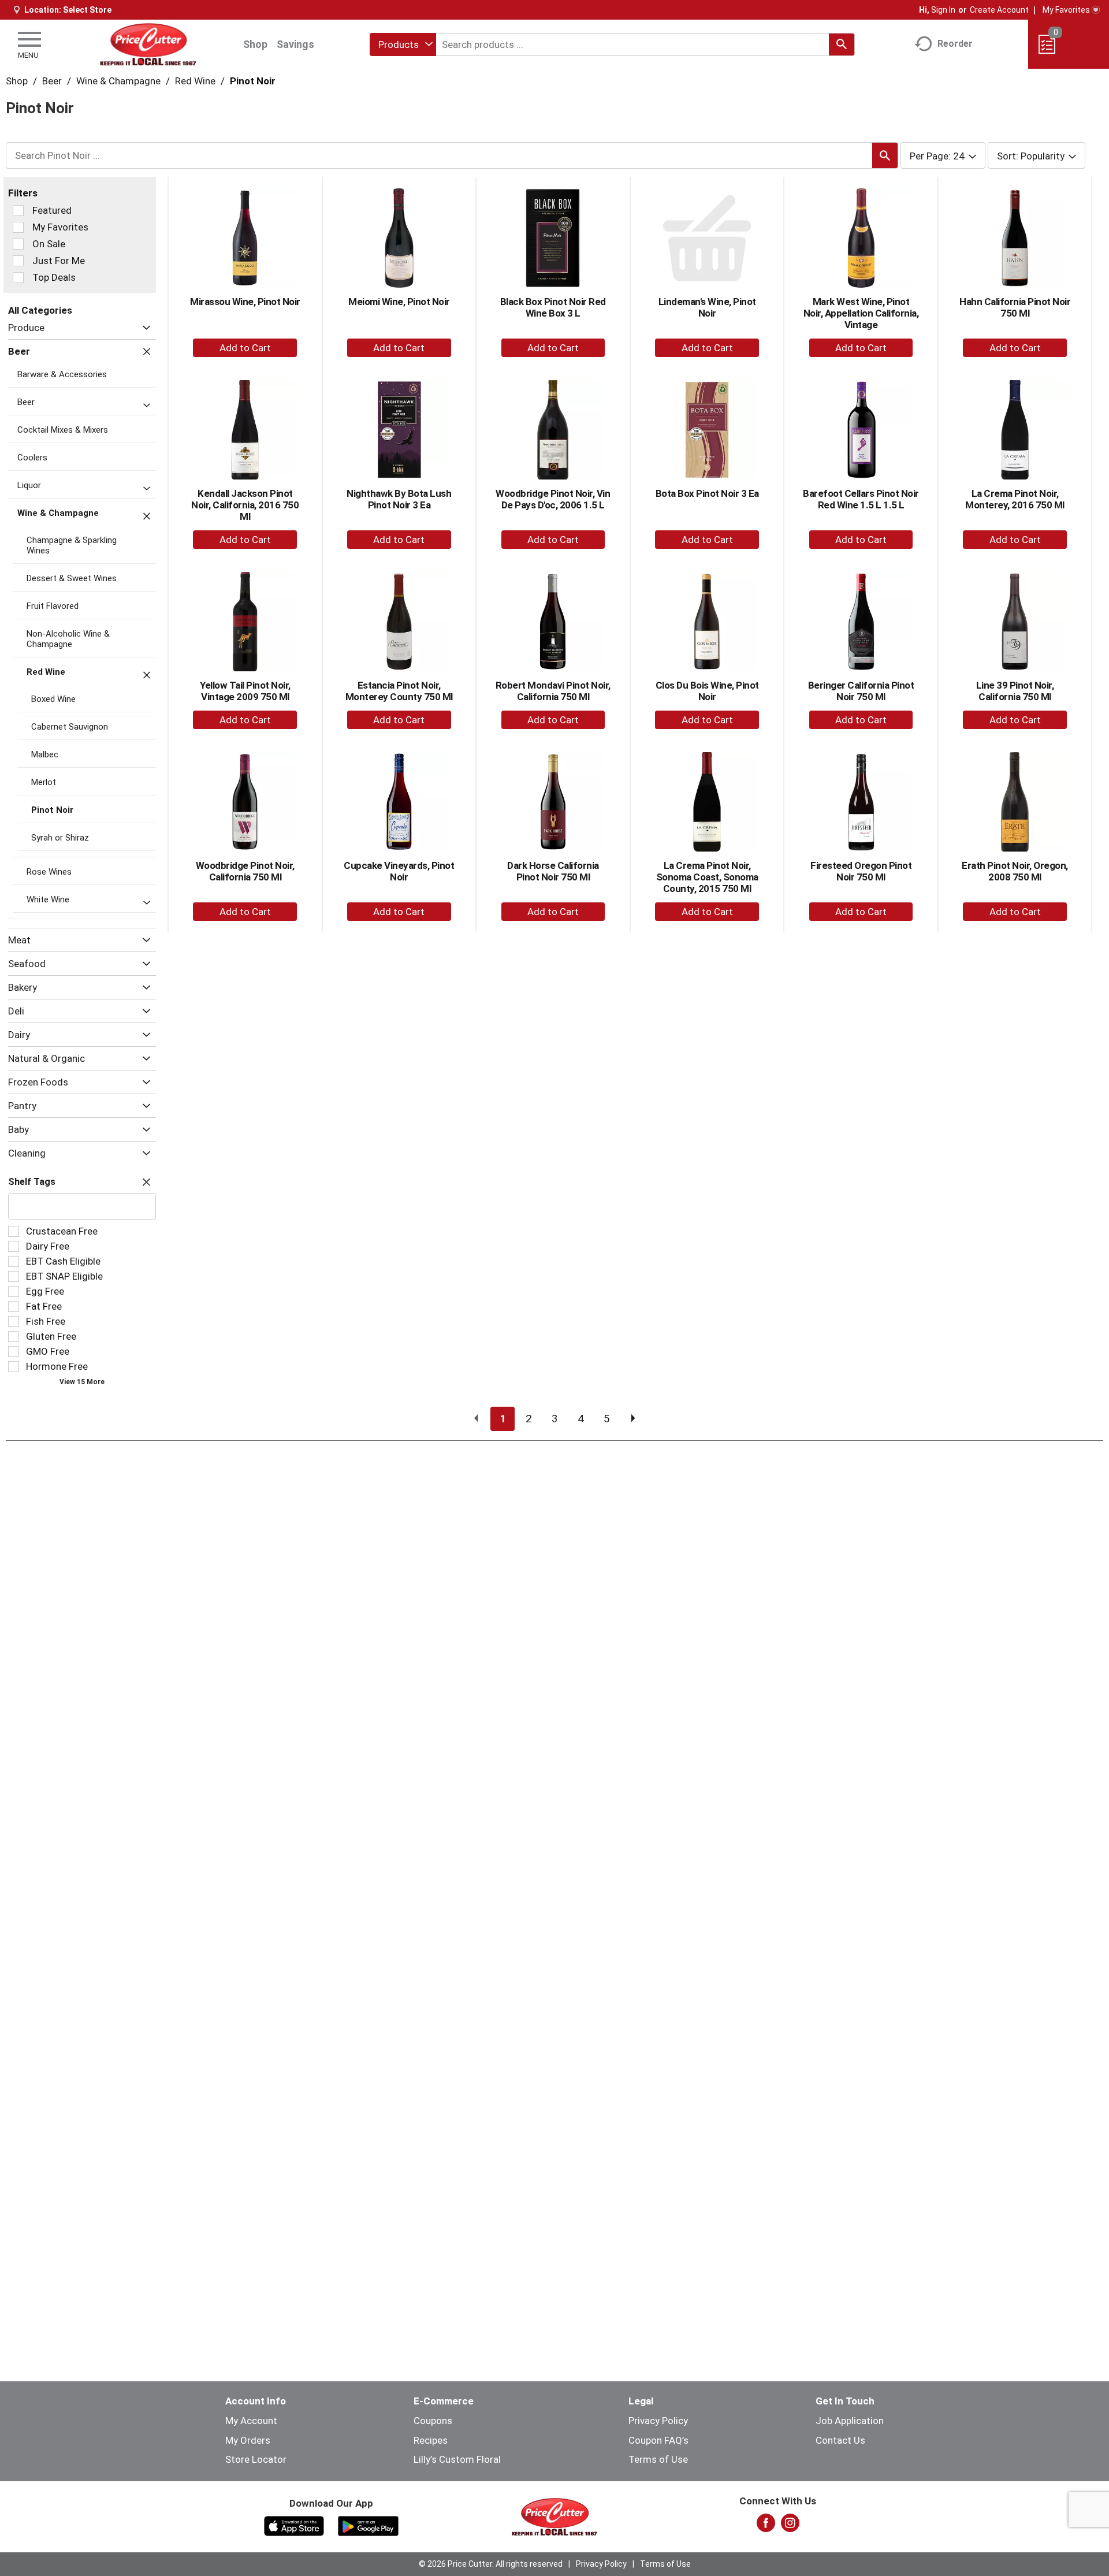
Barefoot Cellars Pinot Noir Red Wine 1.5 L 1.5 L (861, 499)
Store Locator (256, 2459)
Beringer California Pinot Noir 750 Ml (861, 691)
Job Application (850, 2421)
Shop (255, 44)
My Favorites (1066, 10)
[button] (144, 328)
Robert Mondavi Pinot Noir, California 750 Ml (553, 691)
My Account (251, 2421)
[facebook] (766, 2526)
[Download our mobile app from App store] (294, 2525)
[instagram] (790, 2526)
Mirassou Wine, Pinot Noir (245, 302)
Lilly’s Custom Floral (457, 2459)
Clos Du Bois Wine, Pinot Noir (707, 691)
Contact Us (840, 2440)
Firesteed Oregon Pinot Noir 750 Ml (861, 871)
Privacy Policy (658, 2421)
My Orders (248, 2440)
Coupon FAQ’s (658, 2440)
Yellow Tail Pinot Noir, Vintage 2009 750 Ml (245, 691)
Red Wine (195, 81)
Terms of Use (658, 2459)
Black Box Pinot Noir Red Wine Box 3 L (553, 307)
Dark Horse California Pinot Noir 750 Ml (553, 871)
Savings (295, 44)
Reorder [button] (955, 44)
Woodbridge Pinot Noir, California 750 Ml (245, 871)
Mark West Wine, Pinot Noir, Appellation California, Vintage (861, 313)
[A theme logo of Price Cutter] (148, 44)
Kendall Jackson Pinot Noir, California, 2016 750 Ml (245, 505)
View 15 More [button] (82, 1382)
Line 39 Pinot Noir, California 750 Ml (1015, 691)
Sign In (943, 10)
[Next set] (632, 1419)
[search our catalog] (842, 44)
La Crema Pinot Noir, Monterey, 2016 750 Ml (1015, 499)
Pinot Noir (253, 81)
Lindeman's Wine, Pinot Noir (707, 307)
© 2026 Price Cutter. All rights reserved (491, 2564)
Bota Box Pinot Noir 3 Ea (707, 493)
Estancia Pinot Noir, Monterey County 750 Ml (399, 691)
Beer (52, 81)
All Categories (40, 310)
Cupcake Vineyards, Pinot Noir (399, 871)
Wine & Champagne (118, 81)
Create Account (999, 10)
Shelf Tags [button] (32, 1182)
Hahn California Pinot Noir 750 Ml (1015, 307)
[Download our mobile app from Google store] (368, 2525)
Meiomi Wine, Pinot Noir (399, 302)
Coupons (433, 2421)
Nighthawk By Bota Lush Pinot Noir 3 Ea (399, 499)
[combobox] (403, 44)
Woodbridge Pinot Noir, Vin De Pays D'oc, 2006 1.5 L (553, 499)
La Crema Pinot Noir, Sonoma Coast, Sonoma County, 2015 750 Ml (707, 877)
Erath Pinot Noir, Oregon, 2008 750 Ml (1015, 871)
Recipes (431, 2440)
